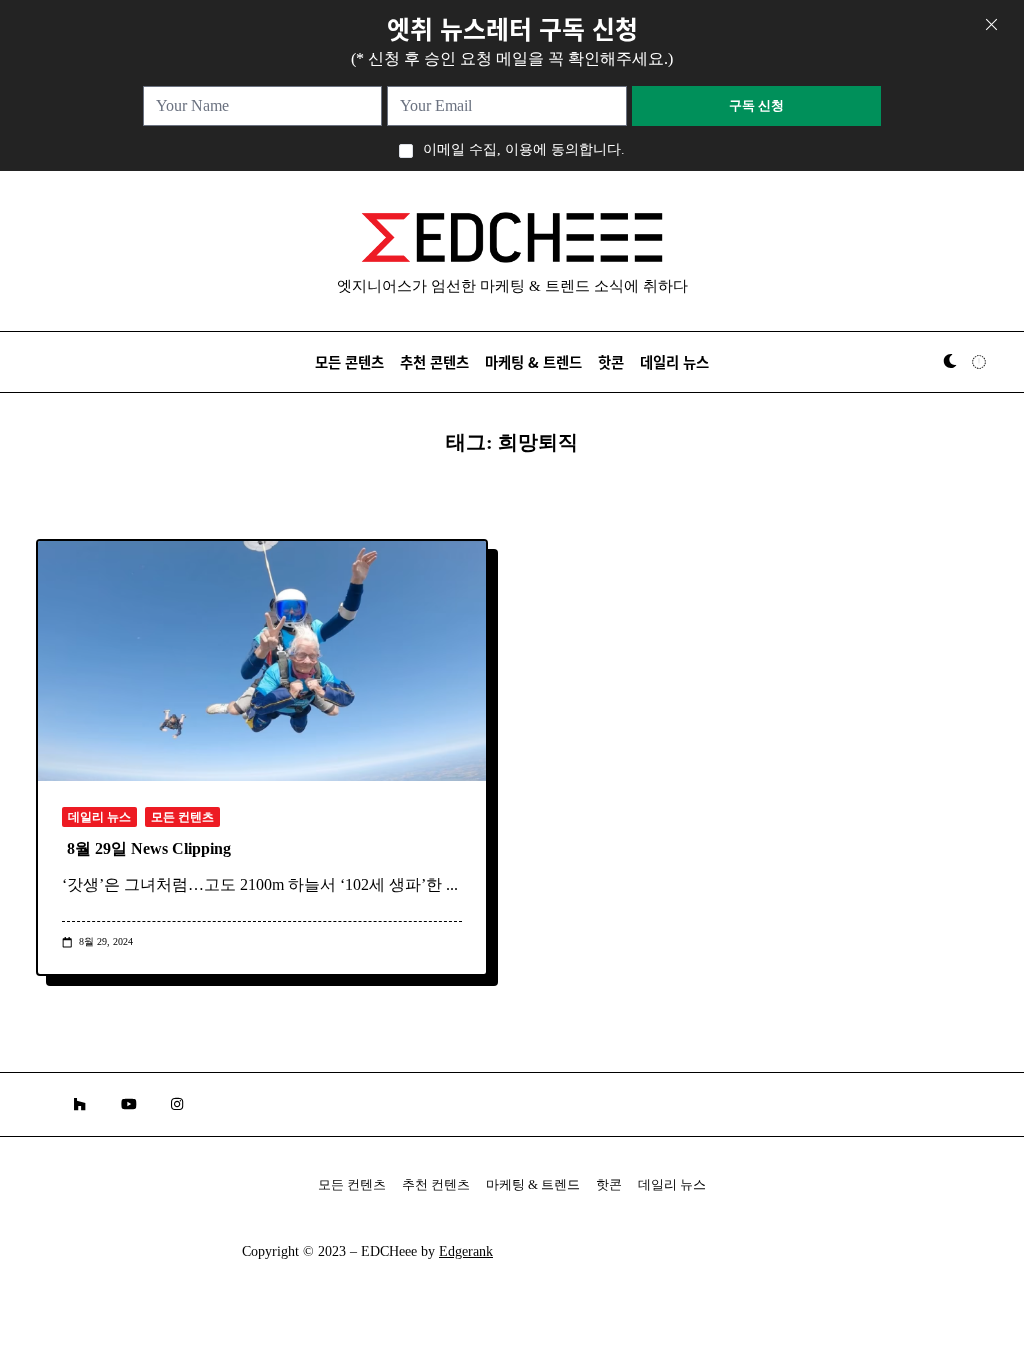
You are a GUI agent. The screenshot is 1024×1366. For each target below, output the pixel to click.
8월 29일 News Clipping (149, 848)
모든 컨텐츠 (182, 817)
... (452, 884)
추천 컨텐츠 (436, 1185)
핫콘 (611, 361)
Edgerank (466, 1251)
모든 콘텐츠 (349, 361)
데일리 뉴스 (674, 361)
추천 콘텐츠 (434, 361)
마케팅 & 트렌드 (533, 361)
